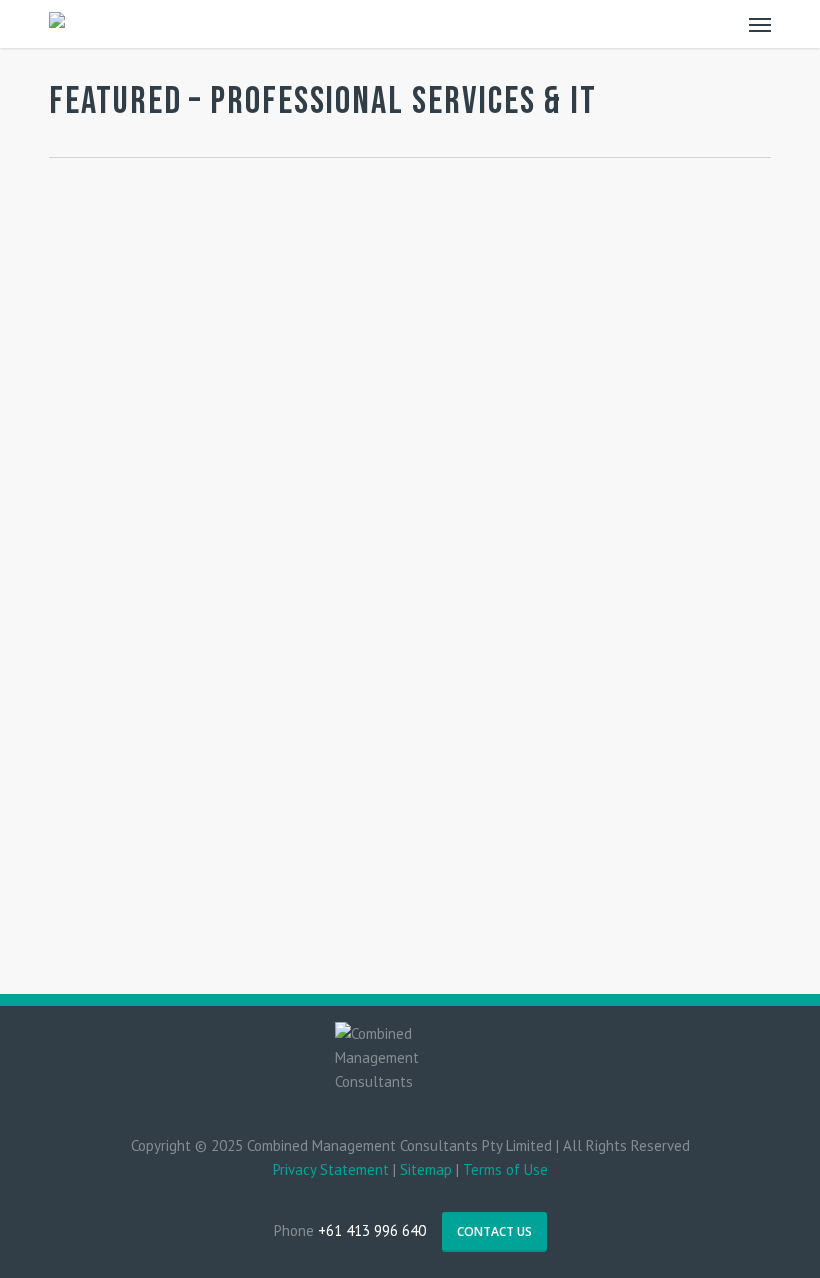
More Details (241, 385)
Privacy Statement (331, 1169)
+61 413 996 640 (372, 1230)
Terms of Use (505, 1169)
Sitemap (426, 1169)
